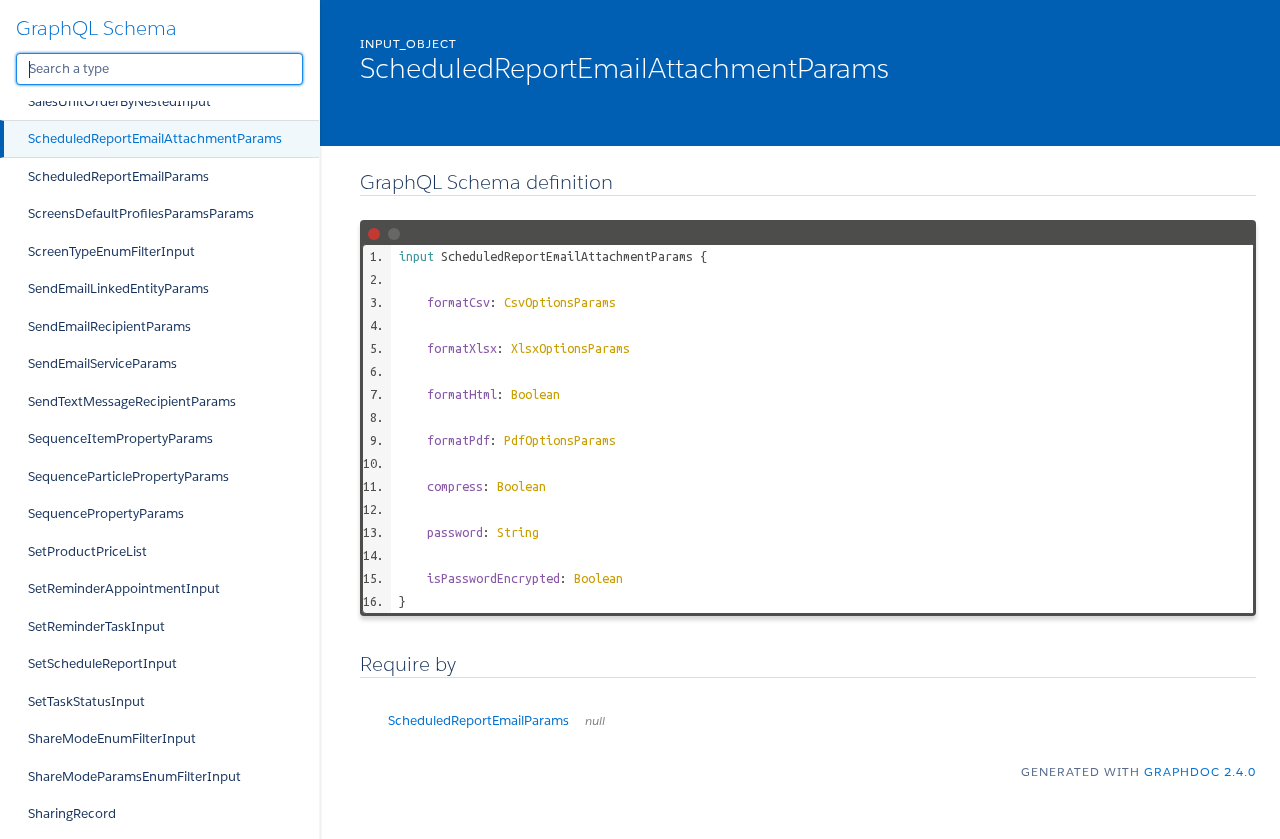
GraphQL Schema (96, 28)
